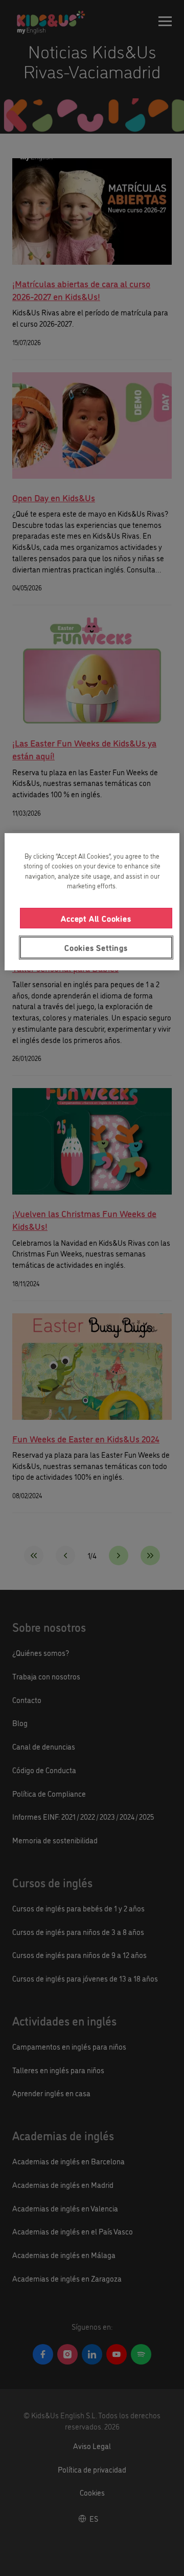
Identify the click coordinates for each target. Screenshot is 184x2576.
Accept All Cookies (96, 918)
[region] (92, 902)
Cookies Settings (96, 947)
